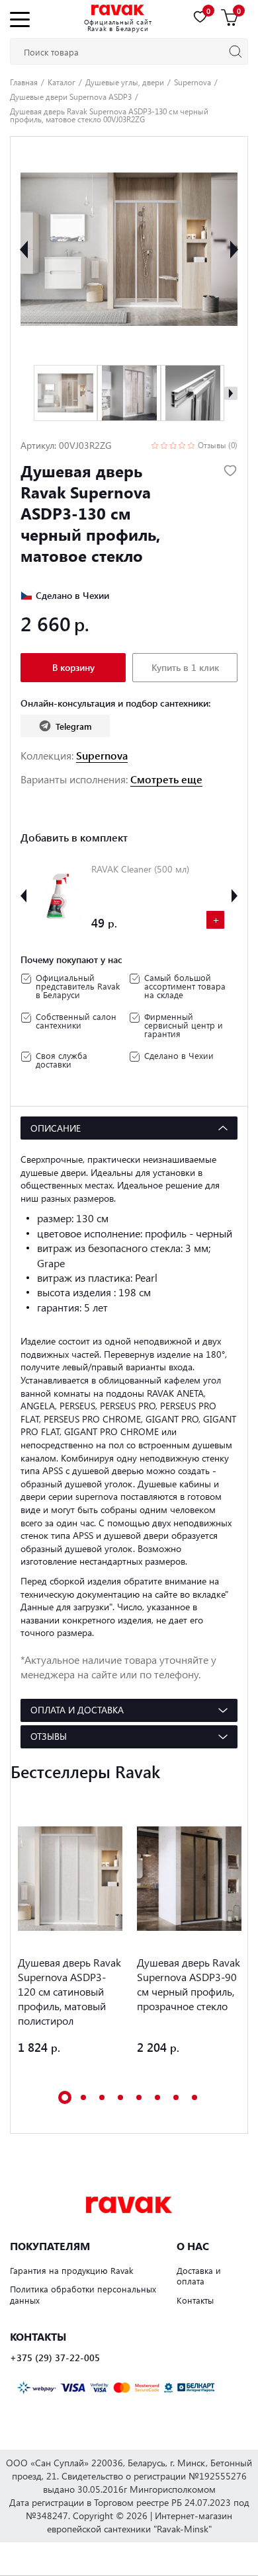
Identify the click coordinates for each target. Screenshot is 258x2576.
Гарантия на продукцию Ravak (71, 2270)
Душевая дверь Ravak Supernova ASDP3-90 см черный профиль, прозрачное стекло (189, 1984)
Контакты (195, 2300)
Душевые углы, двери (125, 82)
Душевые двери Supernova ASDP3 (71, 97)
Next (234, 249)
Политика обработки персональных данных (83, 2294)
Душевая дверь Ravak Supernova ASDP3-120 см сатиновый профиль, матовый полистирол (69, 1991)
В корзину (73, 667)
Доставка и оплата (199, 2276)
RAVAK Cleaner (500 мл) (140, 869)
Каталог (62, 82)
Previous (24, 249)
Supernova (193, 82)
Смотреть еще (166, 779)
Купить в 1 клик (185, 667)
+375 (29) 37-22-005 (55, 2358)
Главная (24, 82)
